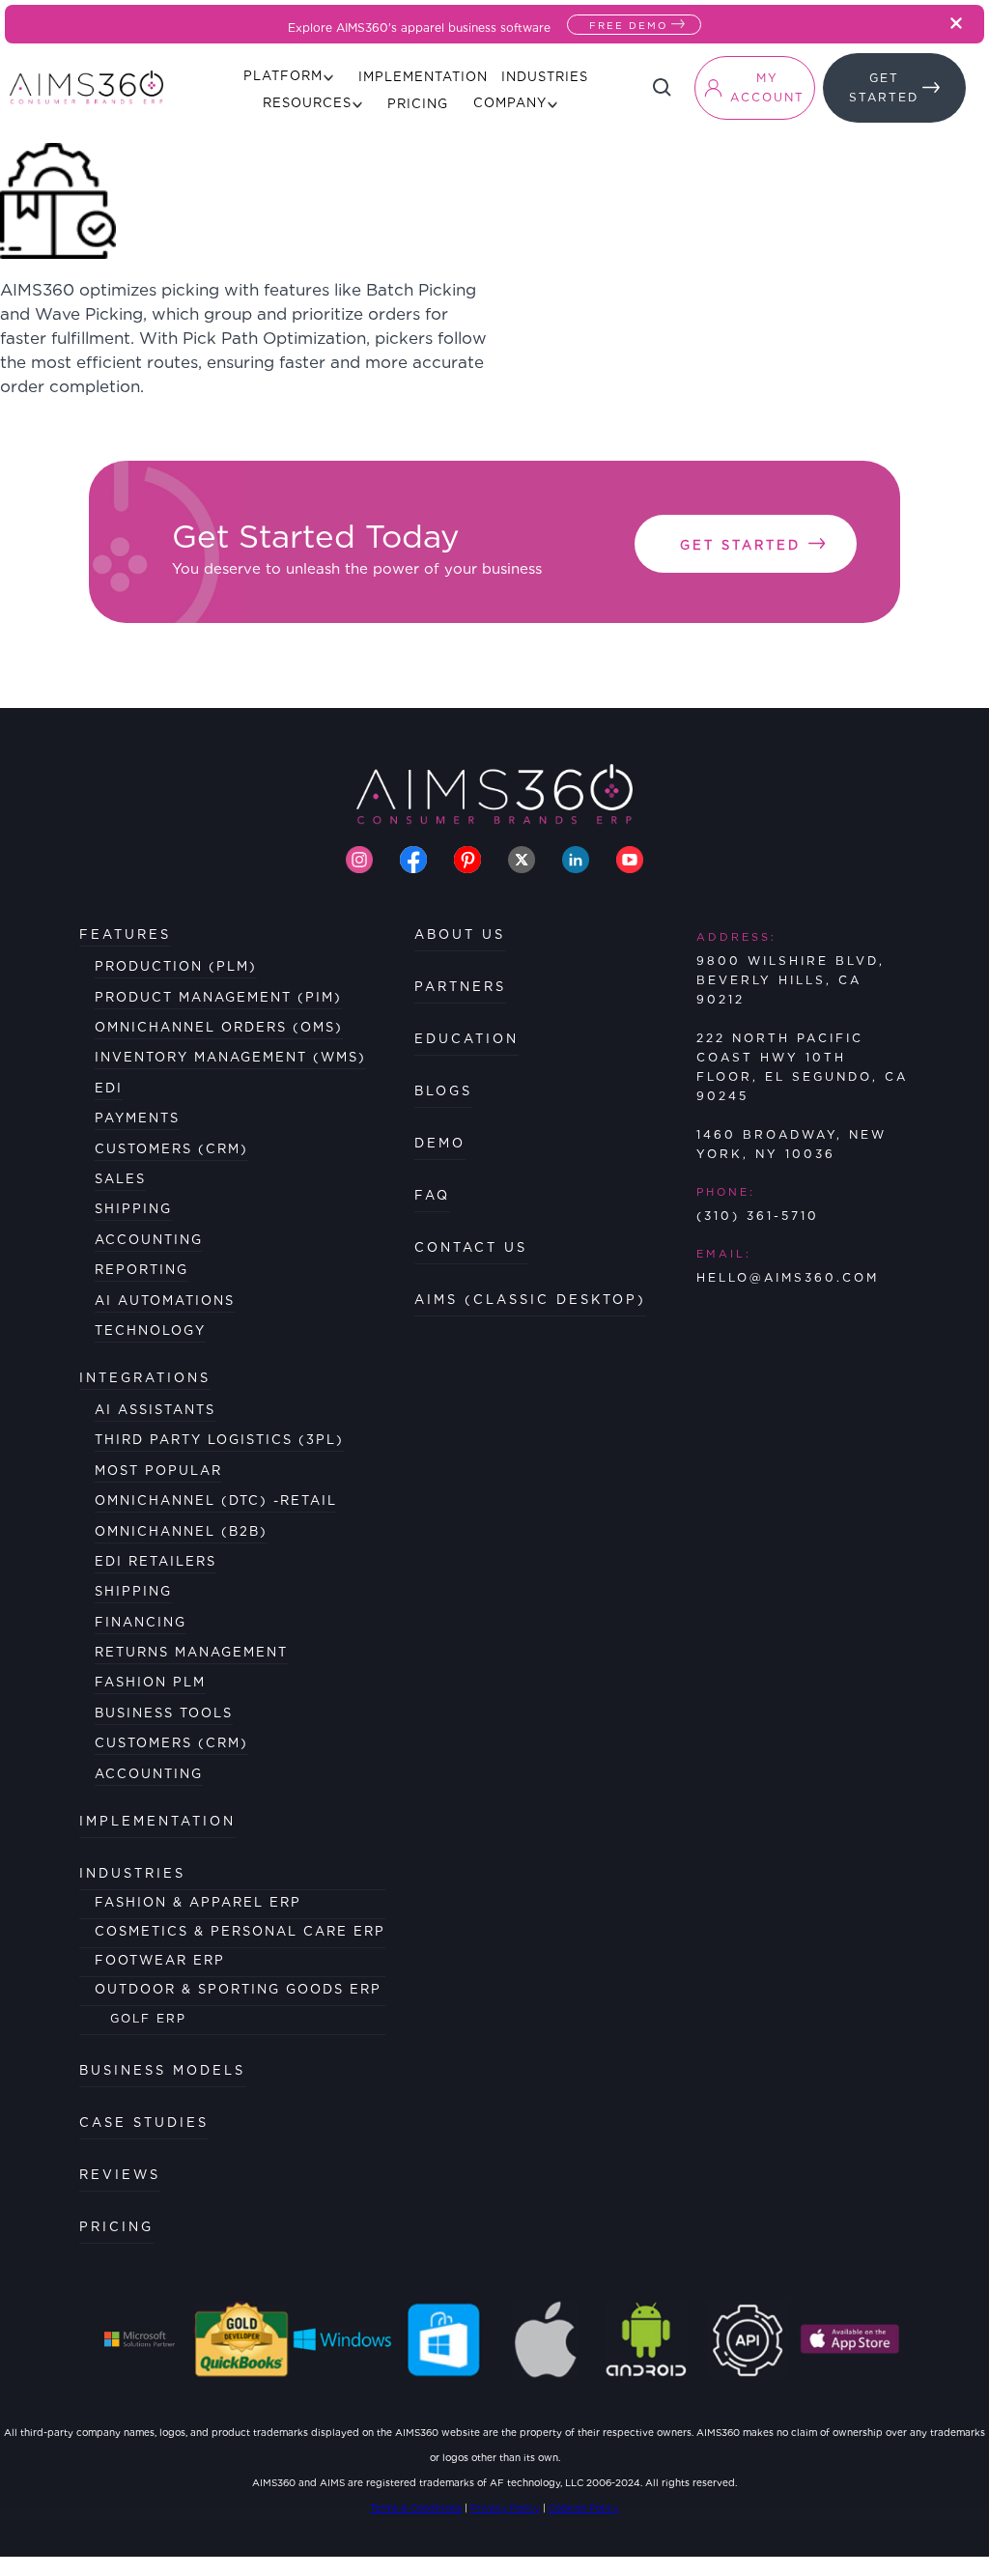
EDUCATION (466, 1039)
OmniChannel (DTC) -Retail (216, 1500)
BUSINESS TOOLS (164, 1713)
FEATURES (125, 934)
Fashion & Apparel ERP (198, 1902)
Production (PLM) (176, 966)
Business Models (162, 2070)
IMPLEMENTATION (157, 1821)
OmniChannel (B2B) (181, 1531)
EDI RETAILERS (155, 1561)
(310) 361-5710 (758, 1216)
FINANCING (141, 1622)
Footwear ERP (160, 1960)
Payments (137, 1118)
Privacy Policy (505, 2507)
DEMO (440, 1143)
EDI (109, 1088)
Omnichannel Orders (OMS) (219, 1027)
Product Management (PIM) (218, 997)
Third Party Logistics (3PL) (219, 1440)
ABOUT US (460, 934)
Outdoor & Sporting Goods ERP (238, 1989)
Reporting (141, 1270)
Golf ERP (148, 2018)
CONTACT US (471, 1247)
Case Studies (144, 2123)
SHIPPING (133, 1591)
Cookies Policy (584, 2507)
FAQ (432, 1195)
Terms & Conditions (416, 2507)
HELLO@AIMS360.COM (788, 1277)
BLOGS (443, 1091)
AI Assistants (155, 1410)
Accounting (149, 1240)
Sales (120, 1179)
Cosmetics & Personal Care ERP (240, 1931)
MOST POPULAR (158, 1471)
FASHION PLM (150, 1682)
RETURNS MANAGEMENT (191, 1652)
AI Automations (165, 1301)
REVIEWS (120, 2175)
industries (132, 1873)
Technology (150, 1330)
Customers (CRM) (171, 1149)
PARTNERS (460, 987)
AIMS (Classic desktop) (530, 1300)
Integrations (145, 1378)
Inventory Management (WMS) (230, 1057)
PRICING (116, 2227)
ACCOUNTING (149, 1774)
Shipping (133, 1209)
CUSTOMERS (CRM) (171, 1743)
